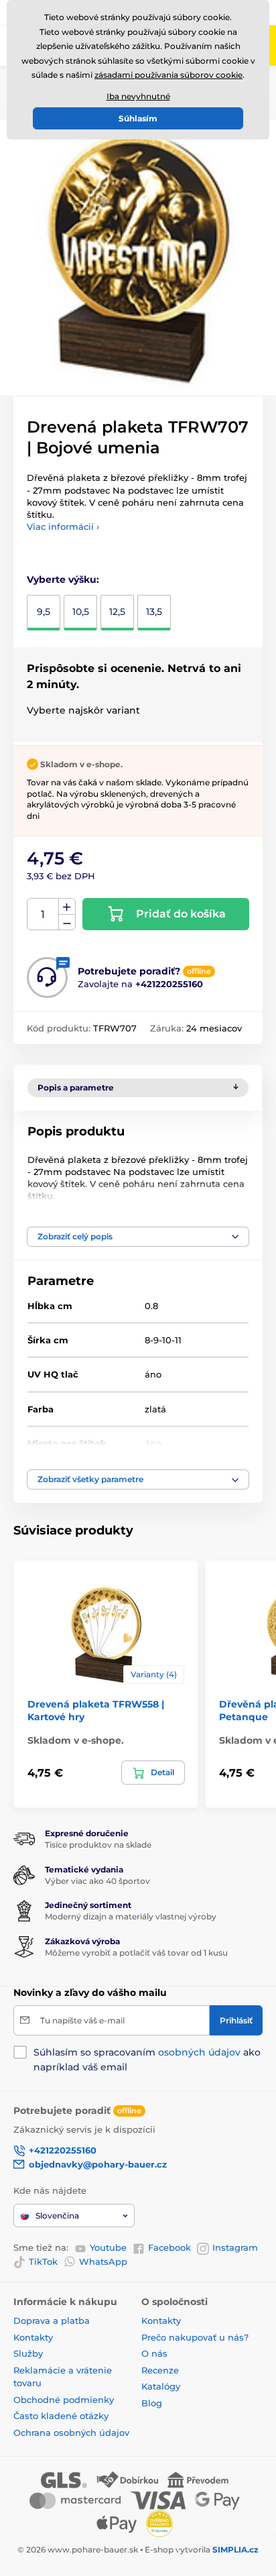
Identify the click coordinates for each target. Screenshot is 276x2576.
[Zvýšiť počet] (67, 907)
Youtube (108, 2247)
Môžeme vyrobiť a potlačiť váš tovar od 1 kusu (136, 1953)
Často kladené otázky (61, 2416)
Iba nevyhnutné (138, 96)
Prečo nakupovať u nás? (195, 2337)
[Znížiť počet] (67, 922)
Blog (152, 2403)
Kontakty (33, 2337)
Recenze (160, 2370)
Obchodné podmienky (64, 2400)
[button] (138, 1237)
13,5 (154, 612)
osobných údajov (199, 2052)
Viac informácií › (63, 526)
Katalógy (161, 2386)
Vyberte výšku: (63, 579)
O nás (154, 2353)
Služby (28, 2353)
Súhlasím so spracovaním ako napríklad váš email (147, 2060)
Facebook (169, 2247)
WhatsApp (103, 2261)
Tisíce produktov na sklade (98, 1845)
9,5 (44, 612)
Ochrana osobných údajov (71, 2432)
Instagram (235, 2247)
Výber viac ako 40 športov (97, 1881)
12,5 (117, 612)
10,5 (81, 612)
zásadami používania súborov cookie (168, 75)
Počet (43, 914)
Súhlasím (138, 118)
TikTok (43, 2261)
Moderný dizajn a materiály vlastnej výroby (131, 1916)
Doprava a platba (52, 2320)
